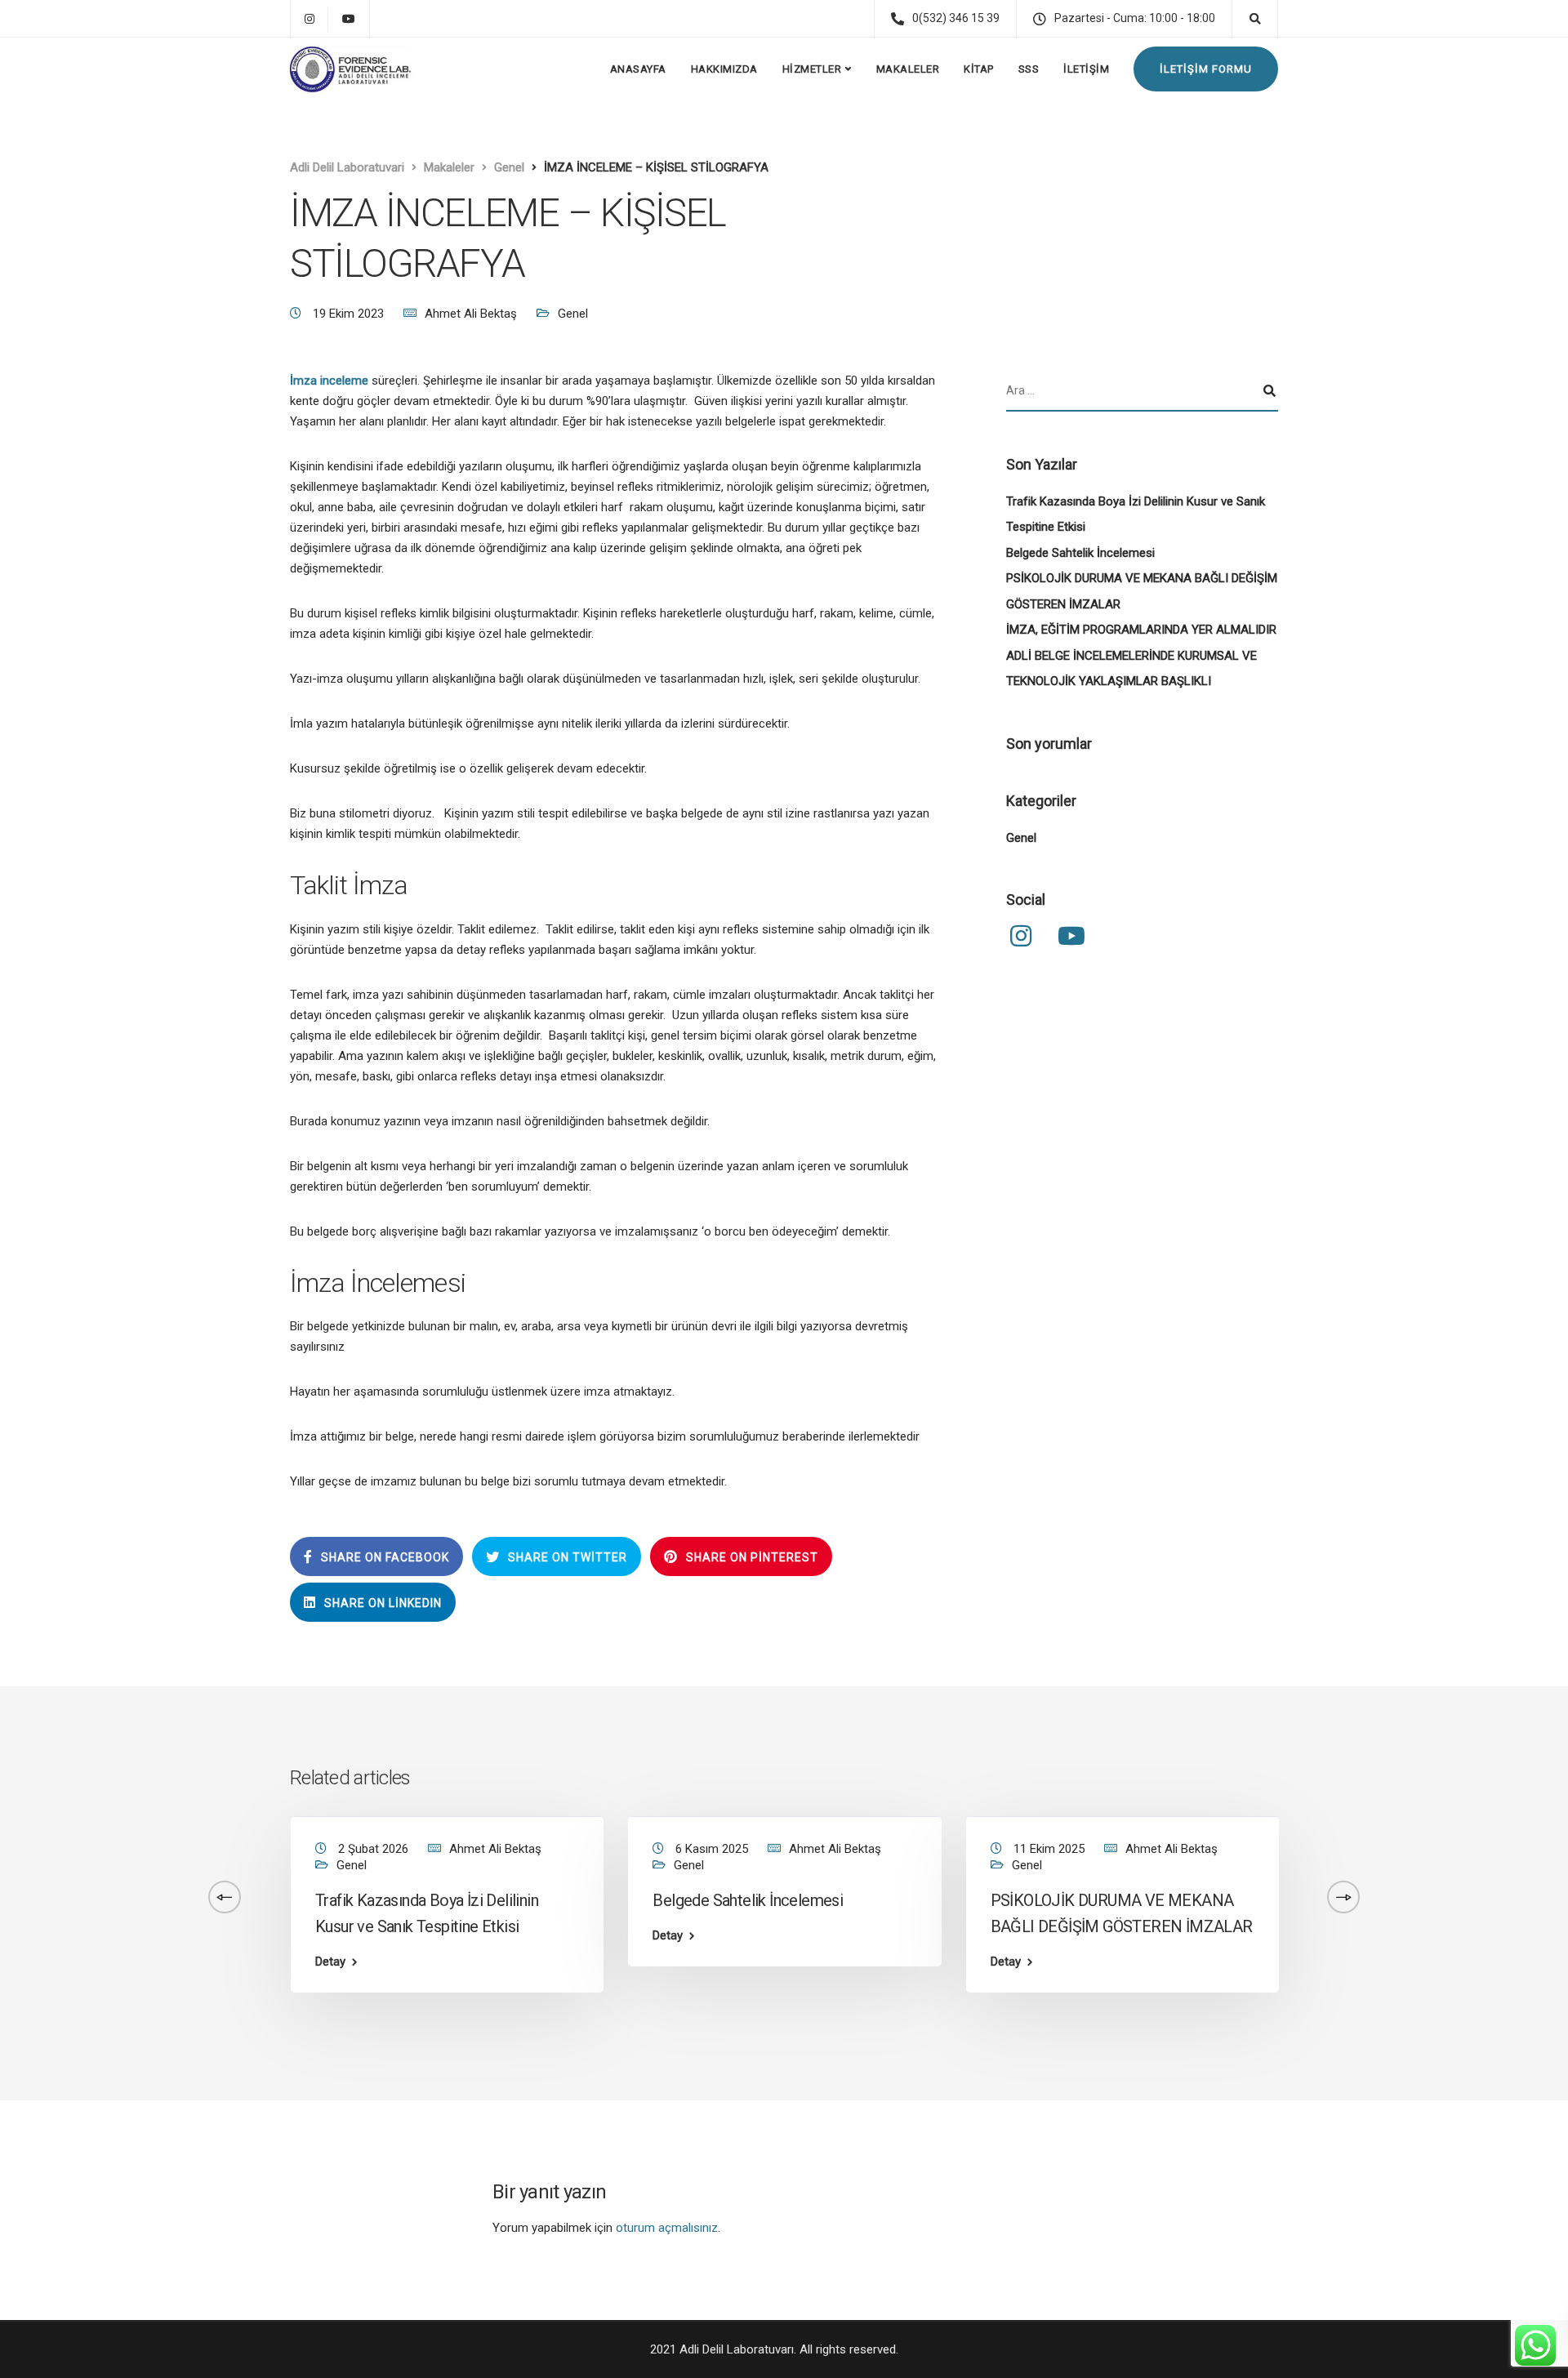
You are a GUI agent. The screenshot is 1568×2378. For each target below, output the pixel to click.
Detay (330, 1962)
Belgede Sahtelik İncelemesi (1080, 553)
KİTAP (979, 69)
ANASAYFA (638, 69)
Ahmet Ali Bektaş (471, 314)
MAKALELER (908, 69)
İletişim (1086, 69)
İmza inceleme (329, 381)
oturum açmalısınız (667, 2228)
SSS (1029, 69)
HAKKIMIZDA (724, 69)
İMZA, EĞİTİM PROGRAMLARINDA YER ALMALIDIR (1141, 630)
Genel (573, 314)
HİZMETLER (812, 69)
